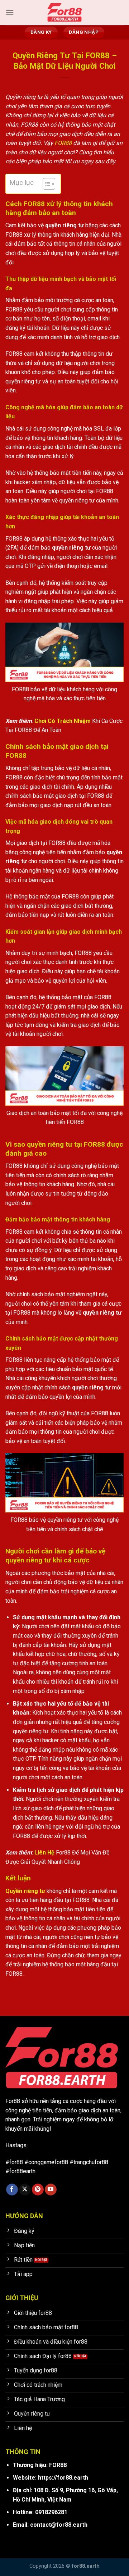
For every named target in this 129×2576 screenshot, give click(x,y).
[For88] (64, 13)
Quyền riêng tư (25, 1891)
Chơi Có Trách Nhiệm (63, 721)
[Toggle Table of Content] (45, 184)
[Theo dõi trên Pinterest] (38, 2190)
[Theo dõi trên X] (25, 2190)
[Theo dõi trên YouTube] (51, 2190)
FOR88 (63, 143)
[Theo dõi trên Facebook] (12, 2190)
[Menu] (10, 12)
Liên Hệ (44, 1853)
